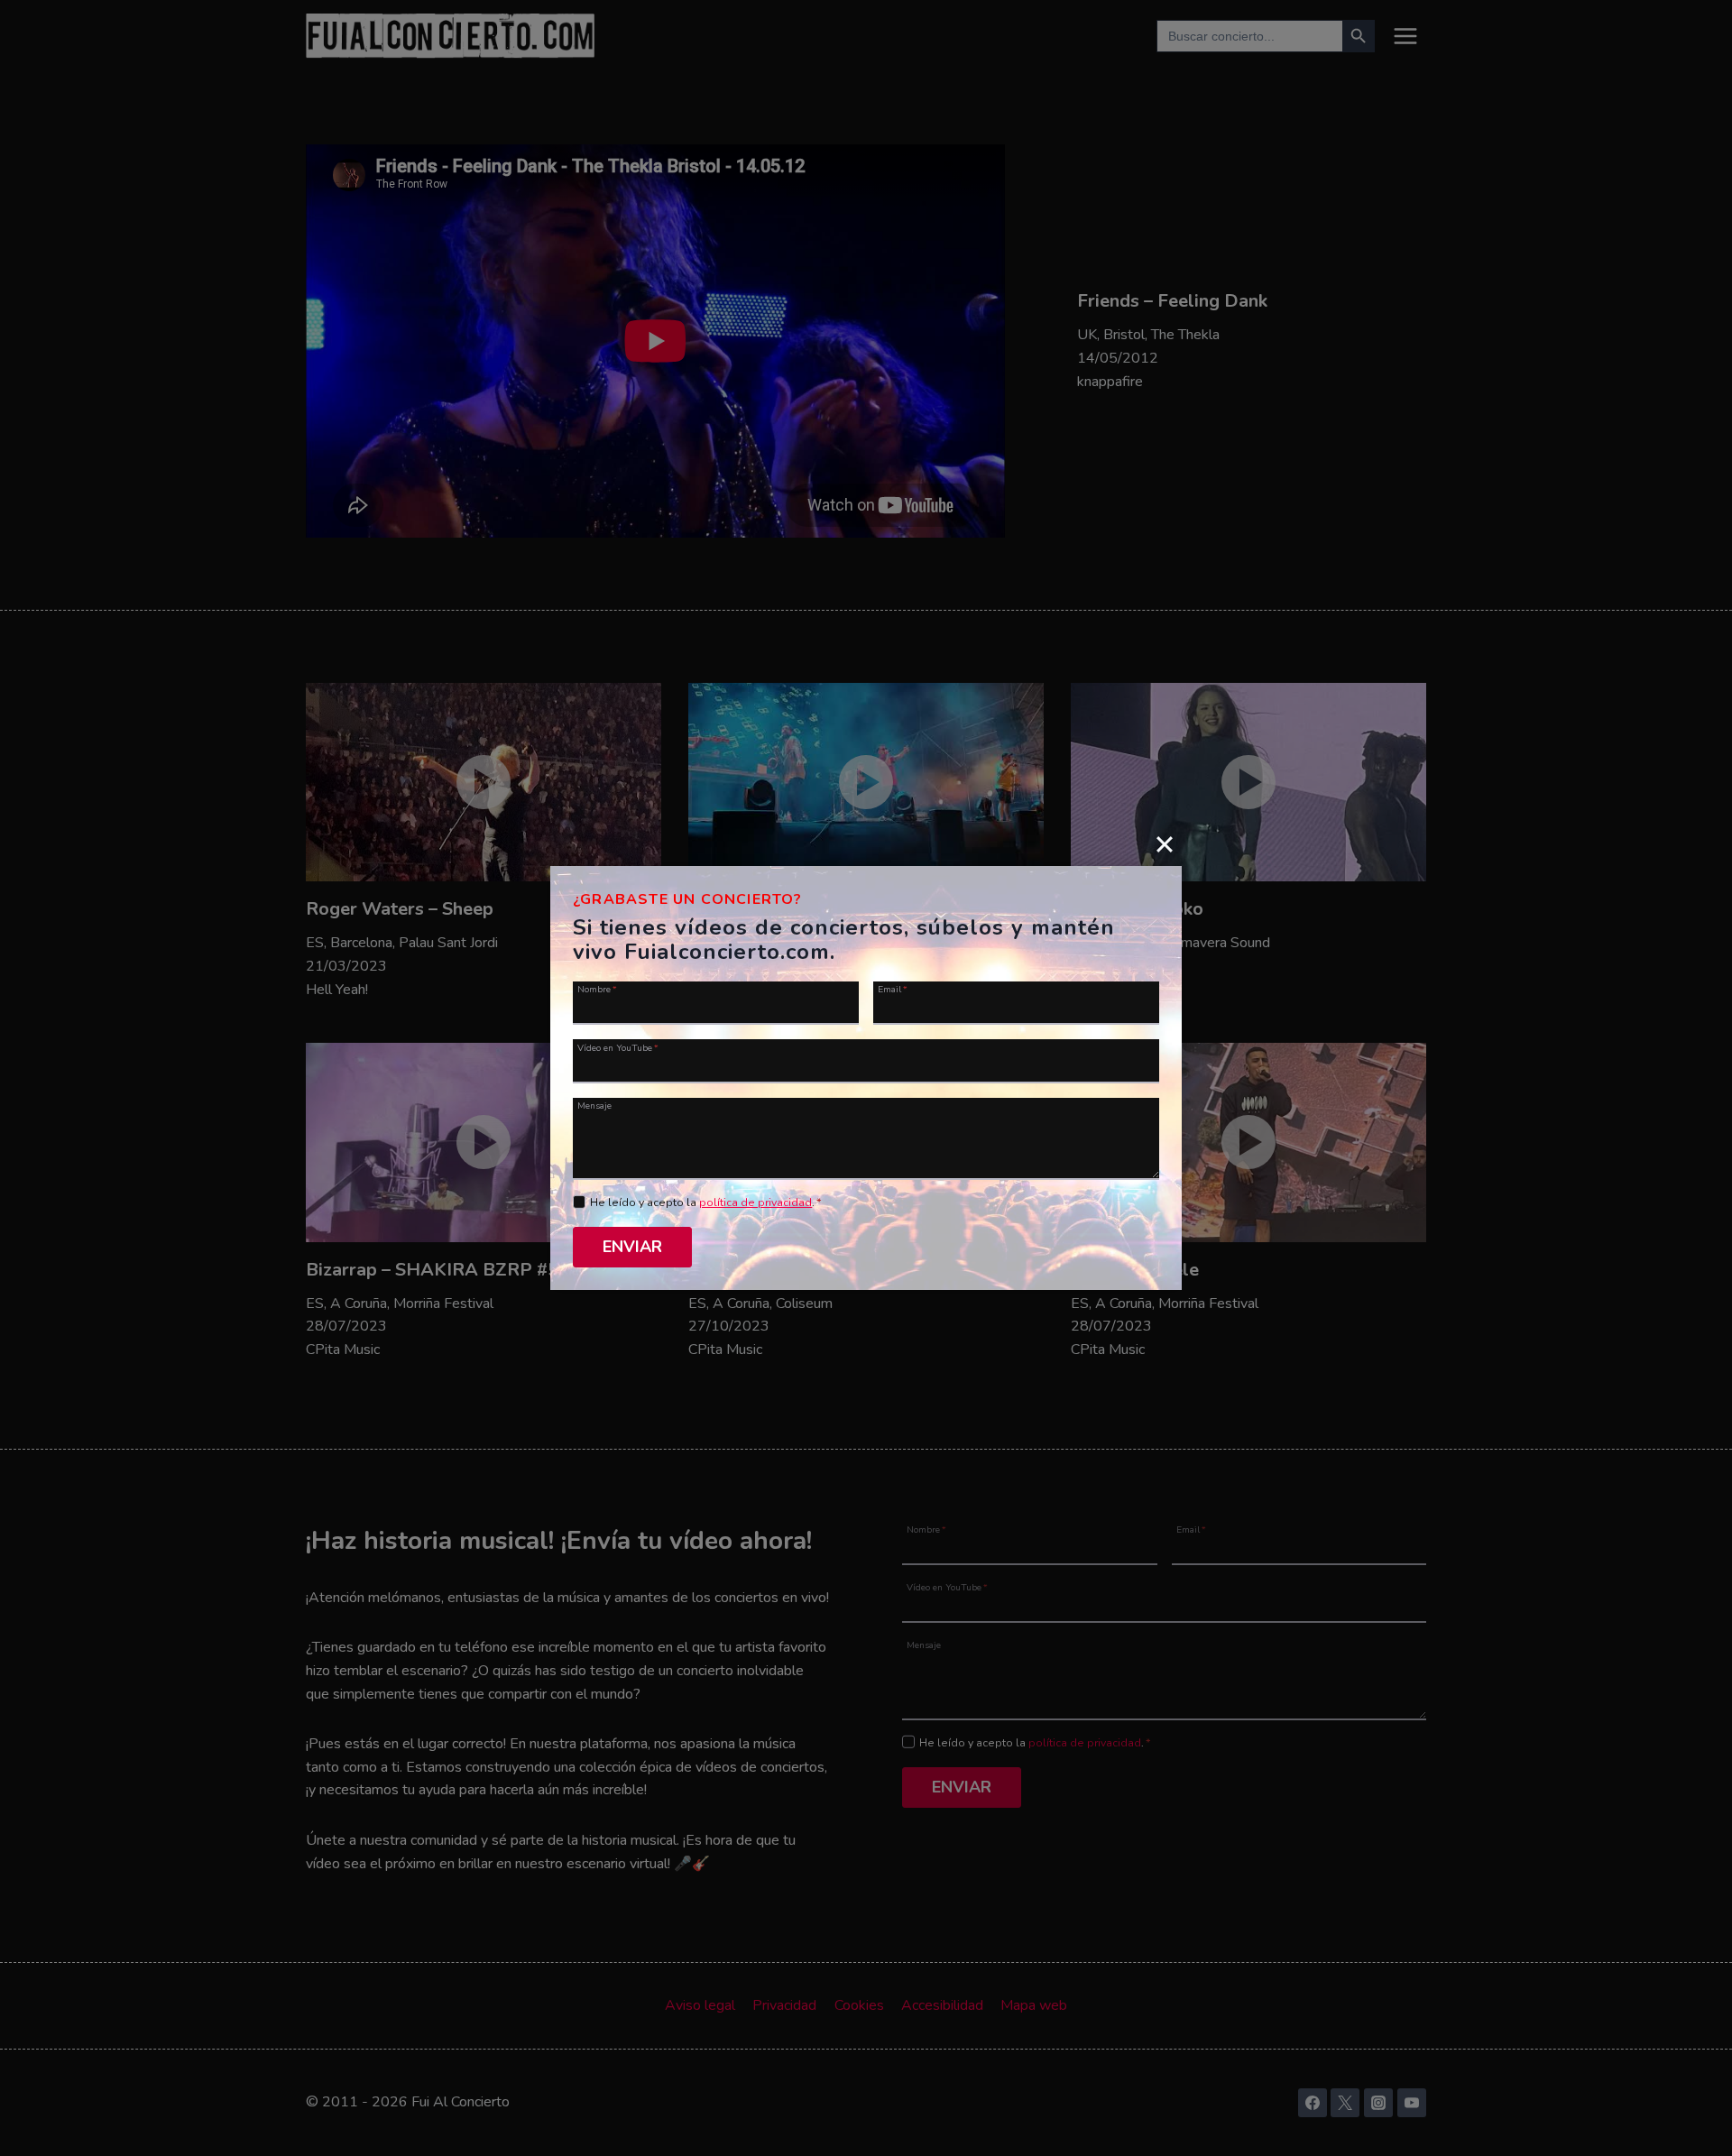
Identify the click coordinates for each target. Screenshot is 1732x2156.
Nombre (597, 989)
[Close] (1165, 843)
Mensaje (594, 1105)
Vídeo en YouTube (618, 1047)
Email (893, 989)
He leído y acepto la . (706, 1202)
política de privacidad (755, 1202)
